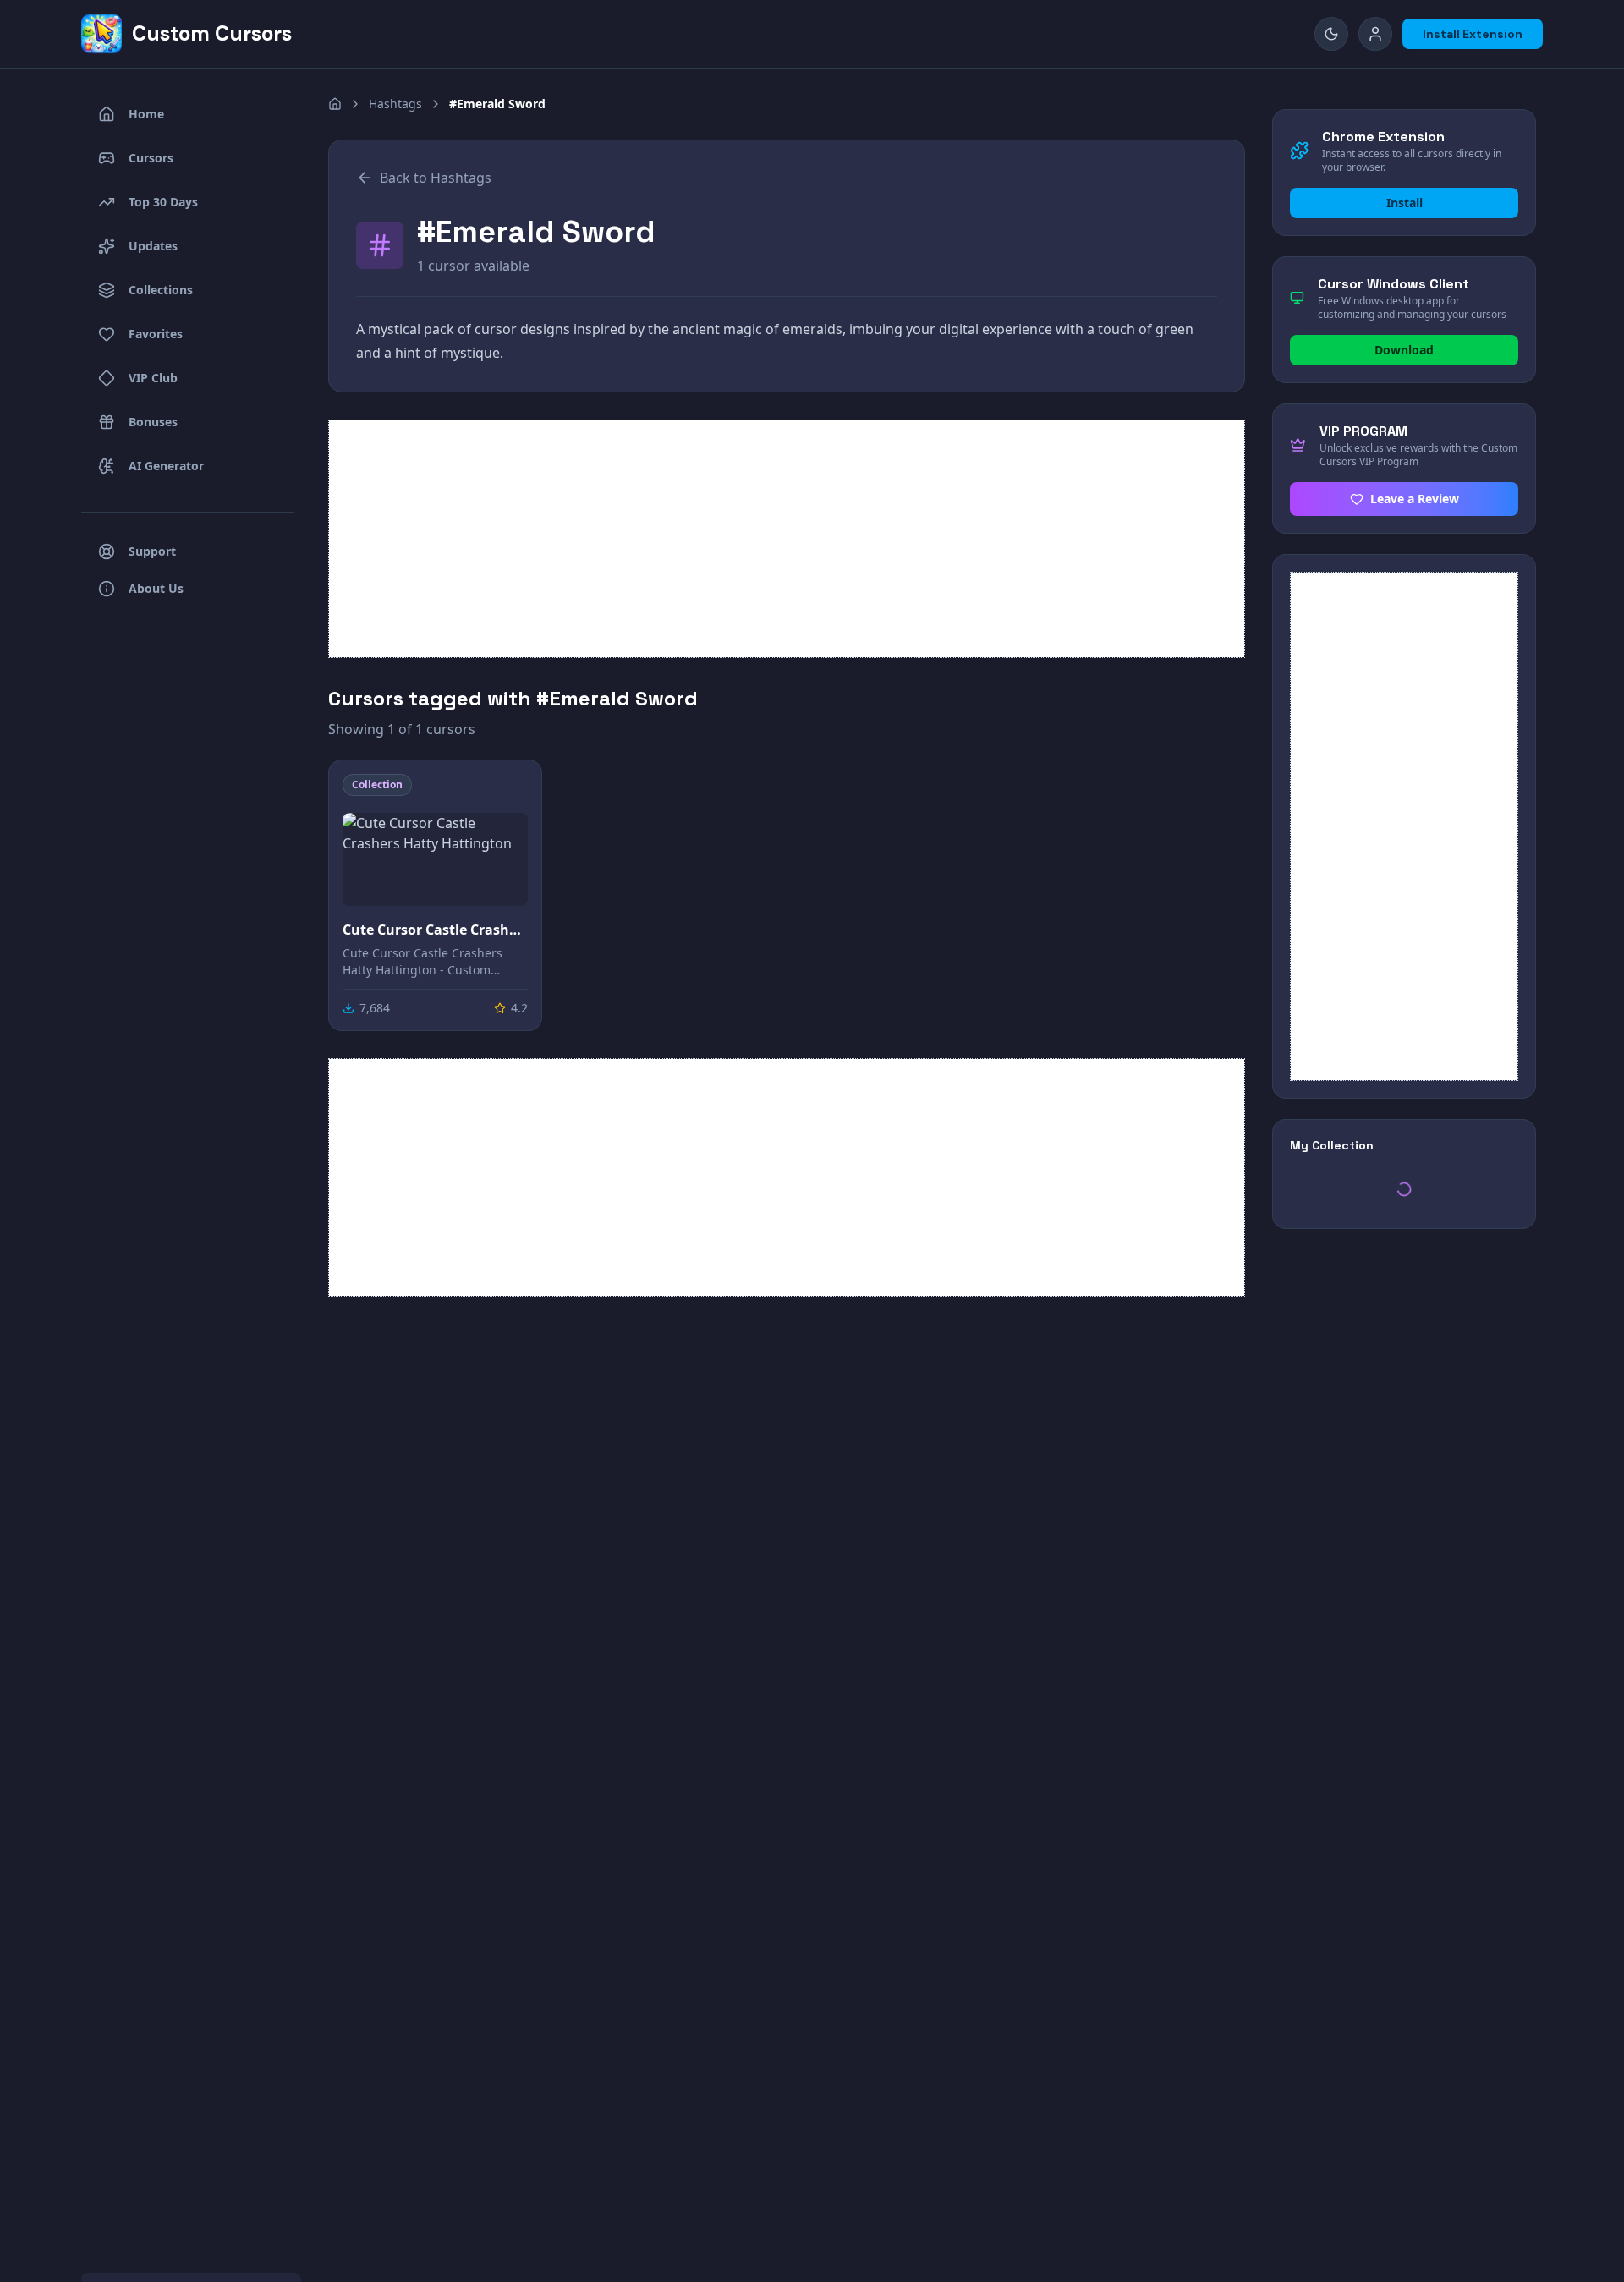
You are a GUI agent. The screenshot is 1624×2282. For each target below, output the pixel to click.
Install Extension (1473, 34)
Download (1404, 350)
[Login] (1375, 34)
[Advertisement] (787, 539)
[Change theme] (1331, 34)
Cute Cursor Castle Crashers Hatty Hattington (435, 930)
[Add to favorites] (513, 788)
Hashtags (395, 104)
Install (1405, 203)
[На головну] (335, 104)
